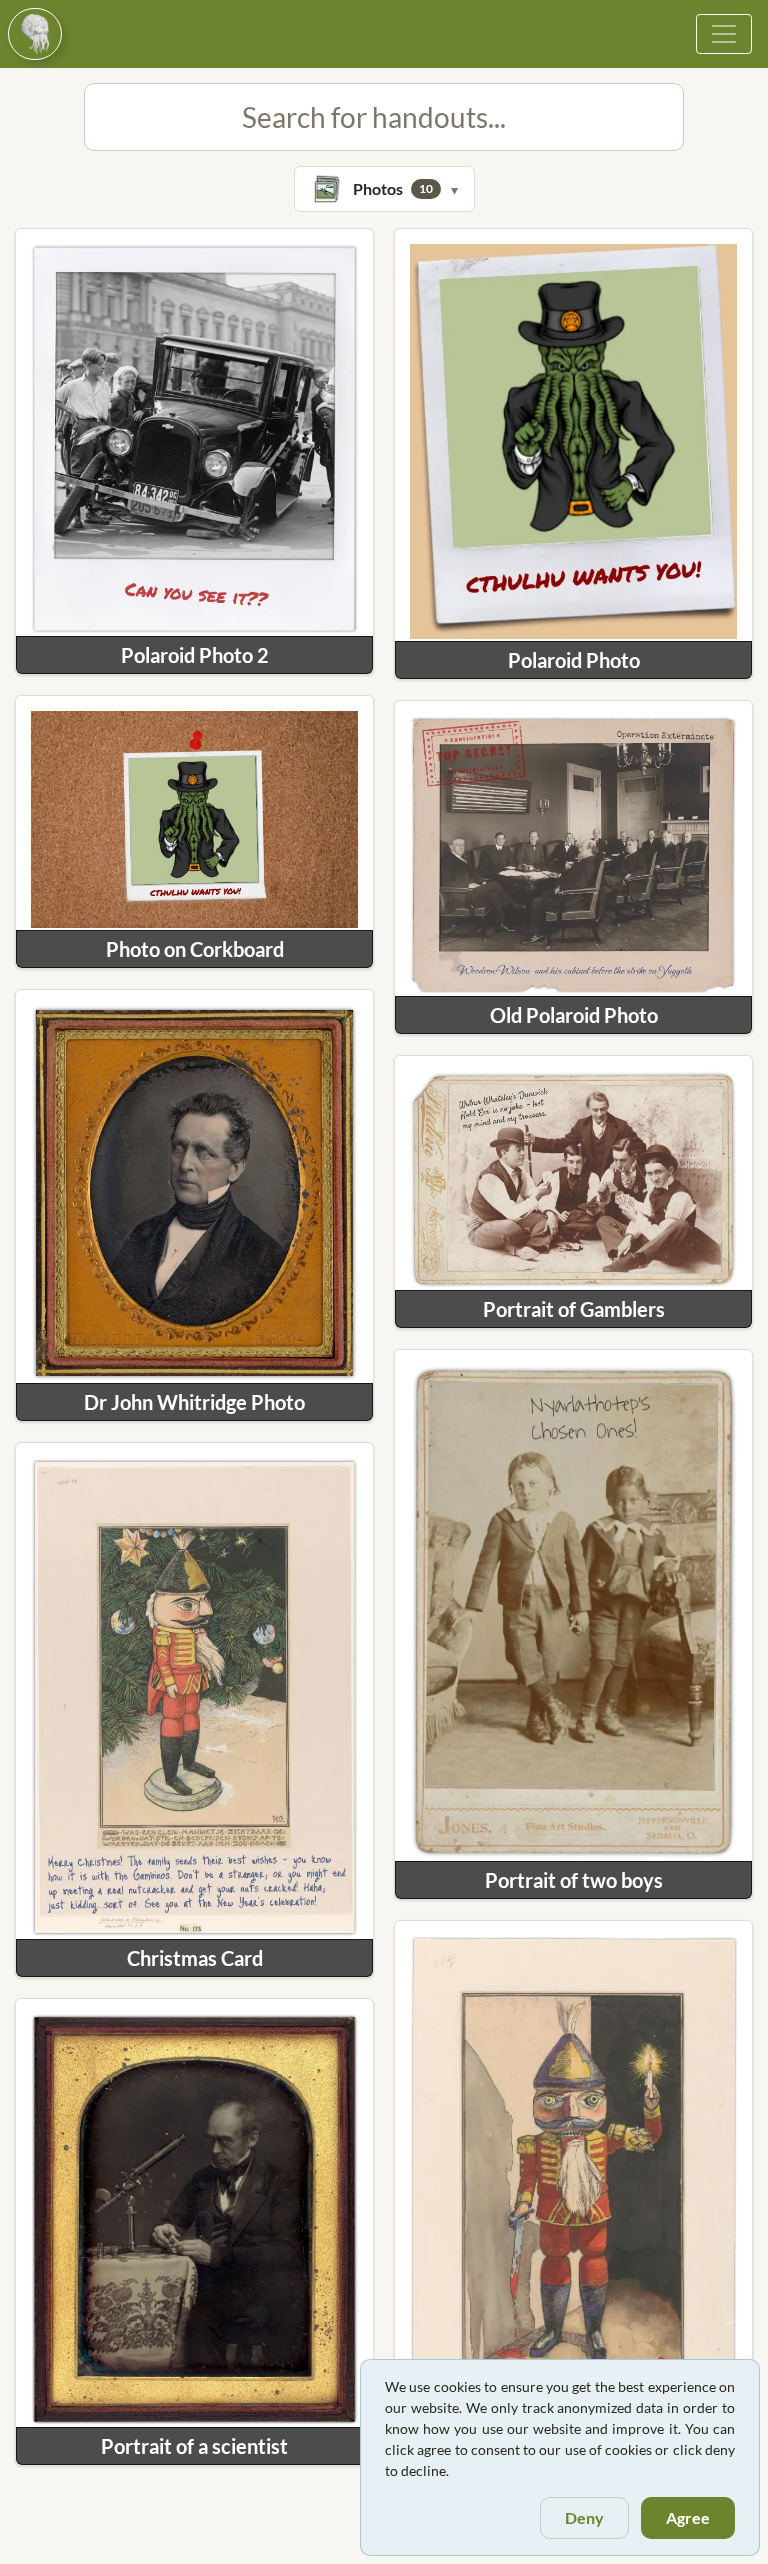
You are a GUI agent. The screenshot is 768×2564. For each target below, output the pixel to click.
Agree (688, 2517)
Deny (584, 2517)
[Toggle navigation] (724, 34)
